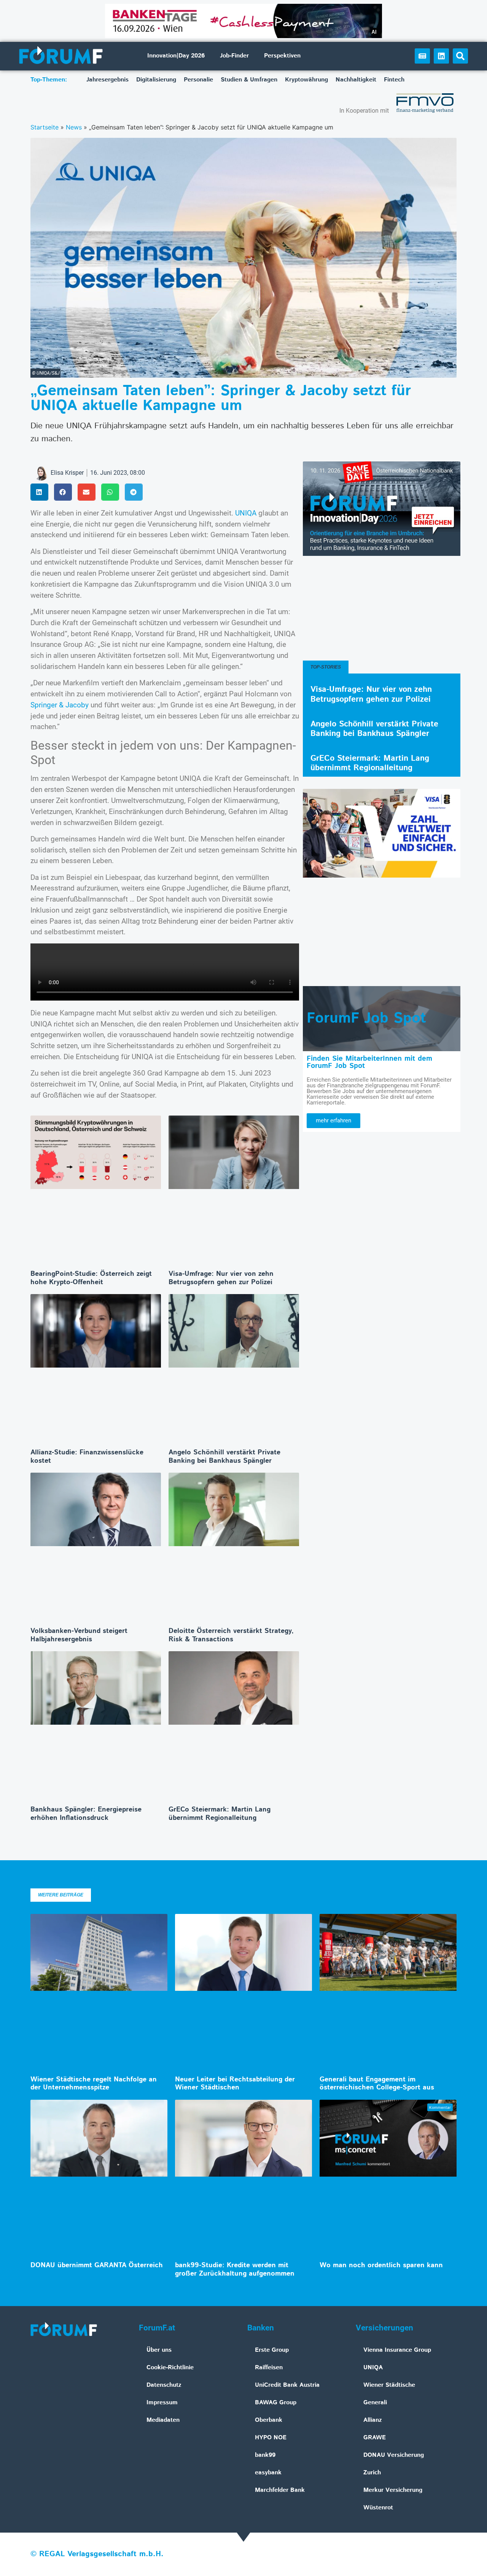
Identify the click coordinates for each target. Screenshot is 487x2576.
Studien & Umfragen (249, 80)
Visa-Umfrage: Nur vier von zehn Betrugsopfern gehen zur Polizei (221, 1278)
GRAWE (375, 2438)
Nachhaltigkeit (356, 80)
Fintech (394, 80)
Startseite (45, 127)
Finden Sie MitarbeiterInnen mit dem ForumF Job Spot (369, 1062)
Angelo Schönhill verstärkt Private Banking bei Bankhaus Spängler (224, 1457)
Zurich (372, 2473)
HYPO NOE (271, 2438)
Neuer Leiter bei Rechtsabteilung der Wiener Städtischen (235, 2084)
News (74, 127)
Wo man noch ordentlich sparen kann (381, 2265)
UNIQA (246, 513)
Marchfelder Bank (280, 2490)
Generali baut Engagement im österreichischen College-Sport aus (377, 2084)
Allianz (373, 2420)
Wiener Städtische (389, 2385)
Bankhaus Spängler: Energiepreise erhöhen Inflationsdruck (86, 1814)
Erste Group (272, 2350)
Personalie (198, 80)
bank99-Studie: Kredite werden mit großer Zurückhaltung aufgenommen (235, 2270)
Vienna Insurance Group (397, 2350)
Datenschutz (164, 2385)
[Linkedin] (441, 56)
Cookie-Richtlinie (170, 2368)
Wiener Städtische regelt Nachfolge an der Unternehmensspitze (94, 2084)
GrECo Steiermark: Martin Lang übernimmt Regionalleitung (220, 1814)
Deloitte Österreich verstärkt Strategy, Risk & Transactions (231, 1635)
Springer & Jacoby (60, 705)
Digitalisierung (156, 80)
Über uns (159, 2350)
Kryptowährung (306, 80)
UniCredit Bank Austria (287, 2385)
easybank (268, 2473)
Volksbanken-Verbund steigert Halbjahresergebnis (79, 1635)
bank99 (265, 2455)
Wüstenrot (378, 2508)
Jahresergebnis (107, 80)
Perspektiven (282, 56)
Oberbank (269, 2420)
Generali (375, 2403)
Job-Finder (234, 56)
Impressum (162, 2403)
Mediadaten (163, 2420)
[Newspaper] (422, 56)
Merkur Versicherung (393, 2490)
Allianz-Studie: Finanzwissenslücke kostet (87, 1457)
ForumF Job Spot (366, 1018)
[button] (460, 56)
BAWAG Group (276, 2403)
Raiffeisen (269, 2368)
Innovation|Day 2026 (176, 56)
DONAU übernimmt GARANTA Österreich (97, 2265)
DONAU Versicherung (394, 2455)
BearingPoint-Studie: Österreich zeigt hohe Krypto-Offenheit (91, 1278)
